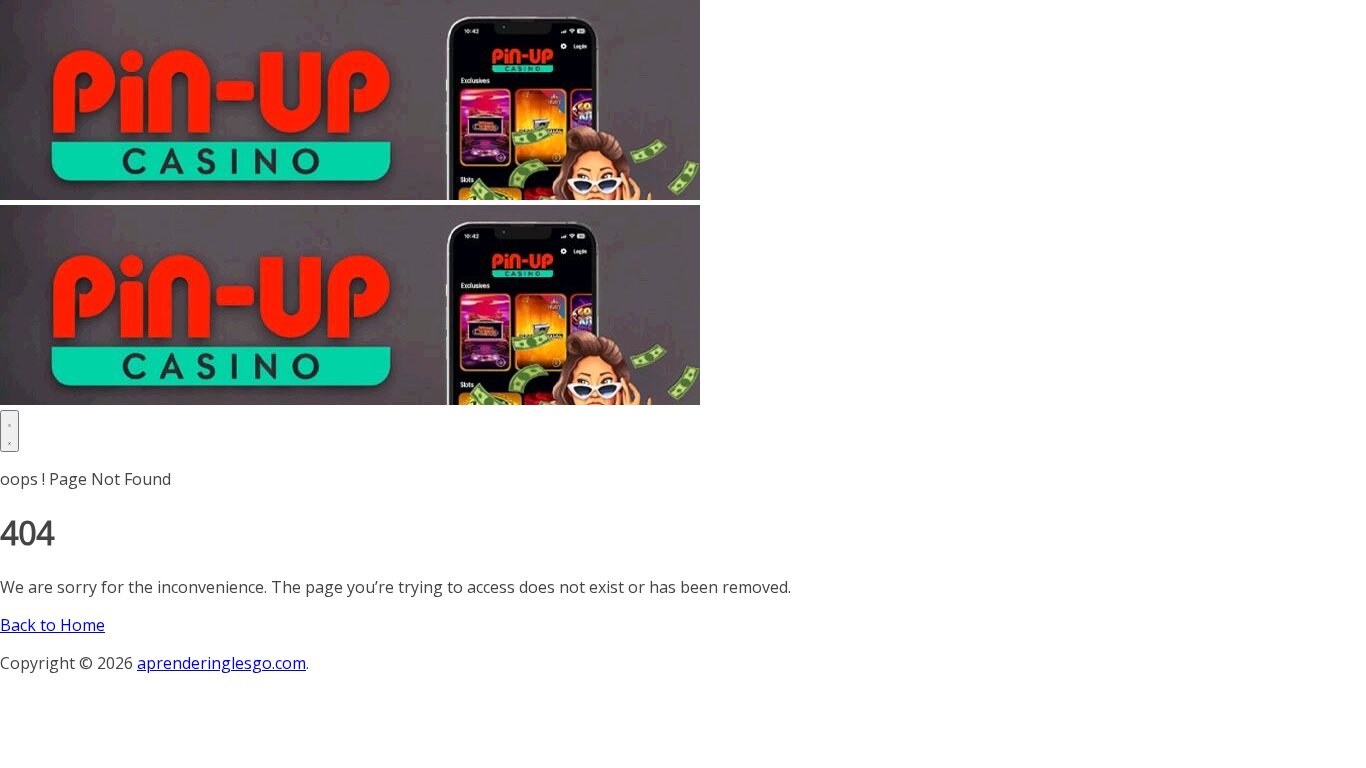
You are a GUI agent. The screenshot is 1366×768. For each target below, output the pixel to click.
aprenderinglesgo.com (221, 663)
